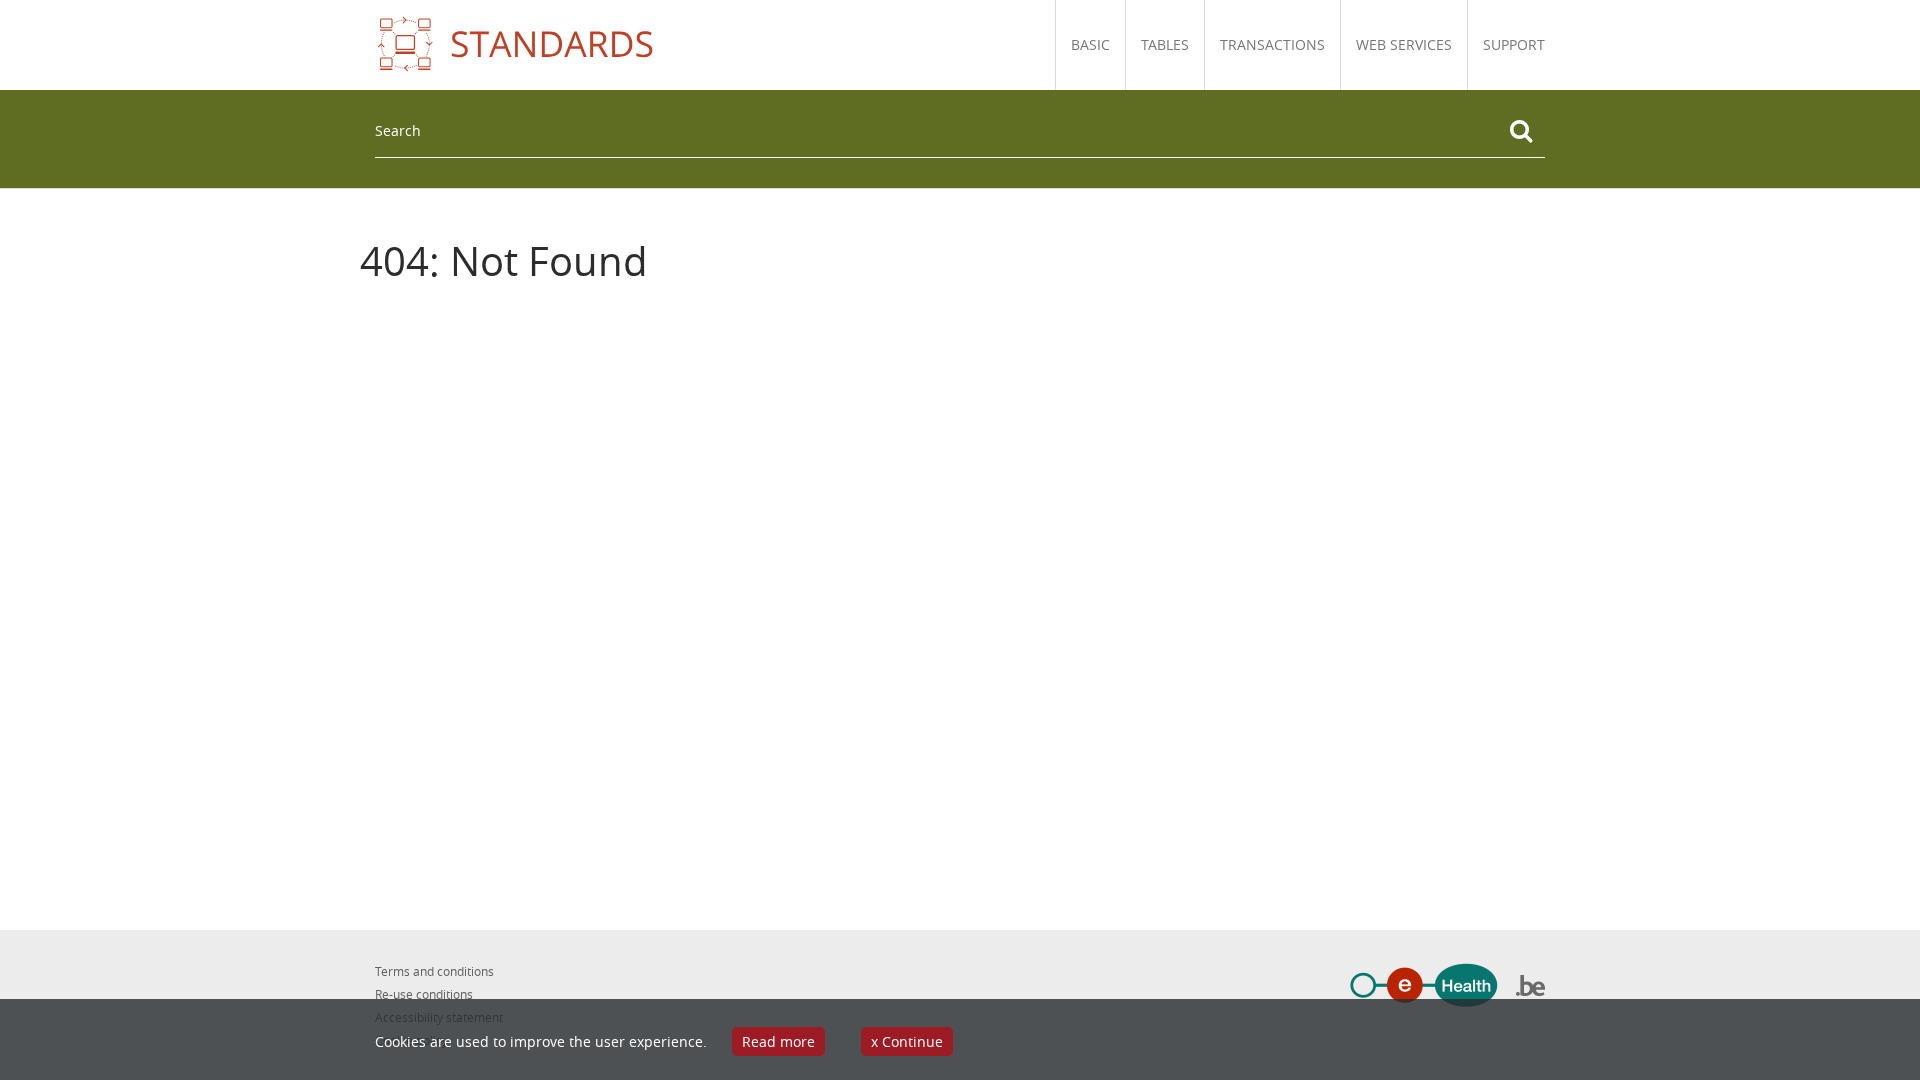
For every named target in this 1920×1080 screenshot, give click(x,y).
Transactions (1272, 44)
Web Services (1404, 44)
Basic (1090, 44)
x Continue (907, 1041)
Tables (1165, 44)
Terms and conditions (434, 971)
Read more (778, 1041)
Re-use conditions (424, 994)
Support (1514, 44)
